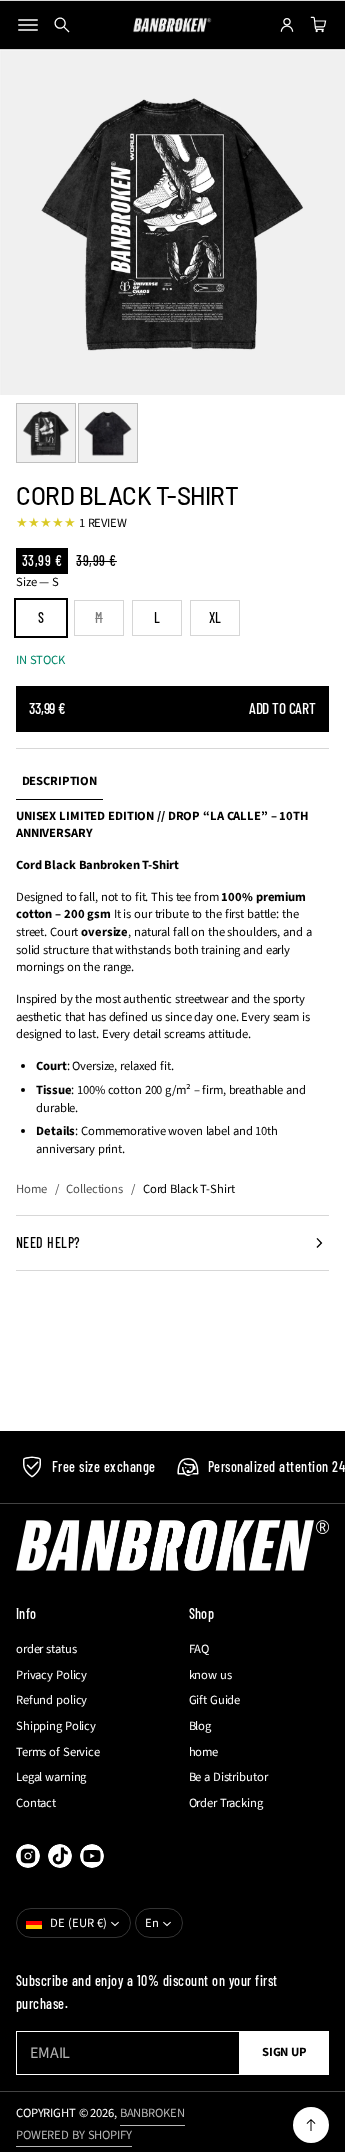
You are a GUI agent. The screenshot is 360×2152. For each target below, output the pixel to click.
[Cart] (316, 25)
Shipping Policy (56, 1726)
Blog (200, 1726)
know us (210, 1675)
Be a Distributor (228, 1777)
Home (31, 1189)
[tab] (59, 782)
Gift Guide (215, 1700)
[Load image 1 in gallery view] (46, 433)
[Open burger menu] (28, 25)
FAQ (199, 1649)
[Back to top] (311, 2125)
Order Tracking (226, 1803)
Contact (36, 1803)
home (204, 1752)
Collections (94, 1189)
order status (46, 1649)
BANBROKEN (152, 2113)
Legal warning (51, 1777)
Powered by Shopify (74, 2135)
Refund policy (51, 1700)
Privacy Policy (51, 1675)
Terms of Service (58, 1752)
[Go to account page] (287, 25)
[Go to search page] (62, 25)
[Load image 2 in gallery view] (108, 433)
